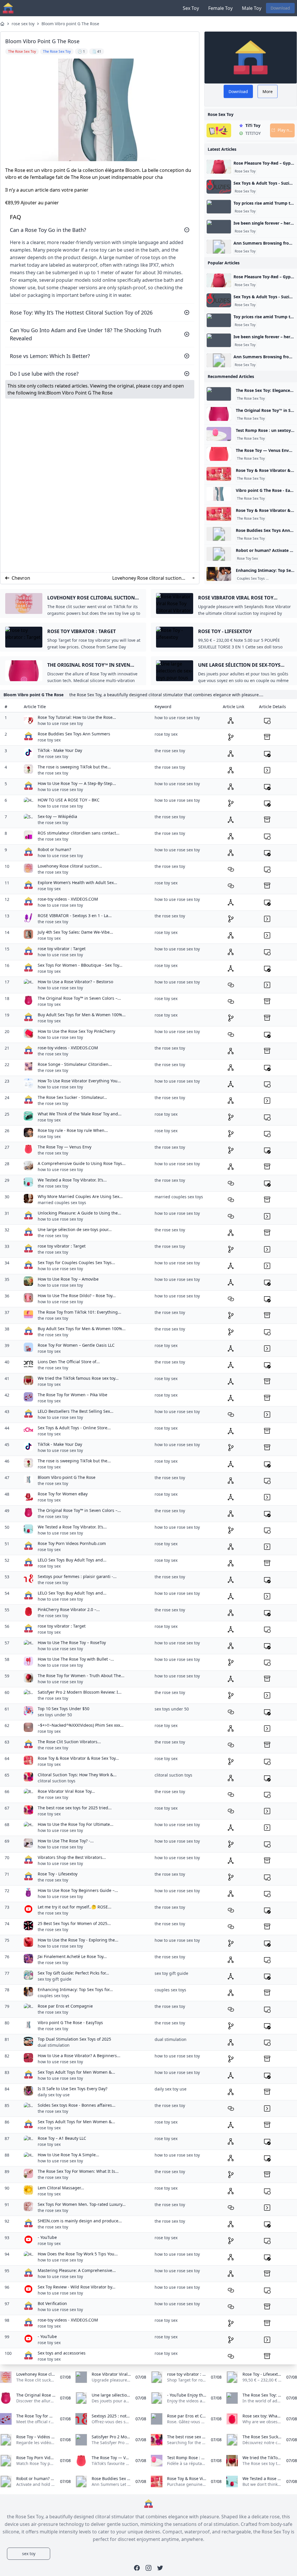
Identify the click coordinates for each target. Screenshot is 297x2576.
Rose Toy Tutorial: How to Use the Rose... (77, 717)
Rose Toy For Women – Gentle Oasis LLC (76, 1345)
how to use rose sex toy (60, 723)
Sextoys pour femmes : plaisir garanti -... (77, 1576)
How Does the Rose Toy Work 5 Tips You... (78, 2254)
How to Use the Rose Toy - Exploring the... (78, 1940)
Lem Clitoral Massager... (61, 2188)
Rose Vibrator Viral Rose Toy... (66, 1791)
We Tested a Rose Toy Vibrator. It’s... (72, 1180)
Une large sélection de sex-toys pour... (75, 1229)
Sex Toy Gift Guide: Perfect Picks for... (73, 1973)
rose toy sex (49, 740)
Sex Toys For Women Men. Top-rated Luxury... (82, 2204)
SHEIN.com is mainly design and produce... (80, 2221)
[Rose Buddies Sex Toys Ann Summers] (219, 534)
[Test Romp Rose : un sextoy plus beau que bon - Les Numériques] (219, 434)
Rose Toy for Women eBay (63, 1494)
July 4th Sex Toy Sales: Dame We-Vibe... (75, 932)
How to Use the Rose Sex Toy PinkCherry (76, 1031)
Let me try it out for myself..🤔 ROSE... (75, 1907)
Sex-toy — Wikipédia (57, 816)
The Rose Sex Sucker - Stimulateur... (72, 1097)
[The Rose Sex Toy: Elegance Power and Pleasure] (219, 394)
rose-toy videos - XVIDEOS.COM (68, 899)
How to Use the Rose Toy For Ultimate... (76, 1824)
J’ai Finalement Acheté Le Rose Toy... (72, 1956)
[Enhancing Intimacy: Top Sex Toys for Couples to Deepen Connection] (219, 574)
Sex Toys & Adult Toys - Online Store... (74, 1428)
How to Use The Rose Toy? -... (66, 1841)
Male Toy (252, 8)
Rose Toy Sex (247, 559)
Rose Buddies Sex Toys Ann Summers (74, 734)
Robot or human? (54, 849)
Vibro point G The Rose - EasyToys (70, 2023)
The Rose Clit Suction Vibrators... (69, 1742)
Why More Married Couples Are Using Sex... (80, 1196)
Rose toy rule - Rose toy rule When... (73, 1130)
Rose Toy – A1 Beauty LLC (62, 2138)
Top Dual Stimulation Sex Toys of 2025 (74, 2039)
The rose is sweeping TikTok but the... (74, 767)
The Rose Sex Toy (251, 399)
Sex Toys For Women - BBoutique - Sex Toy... (80, 965)
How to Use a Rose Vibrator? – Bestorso (75, 982)
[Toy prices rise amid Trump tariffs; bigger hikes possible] (219, 207)
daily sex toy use (54, 2095)
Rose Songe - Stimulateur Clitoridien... (75, 1064)
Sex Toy (191, 8)
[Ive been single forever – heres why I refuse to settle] (219, 227)
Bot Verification (52, 2303)
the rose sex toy (53, 756)
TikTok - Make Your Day (60, 750)
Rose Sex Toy (245, 171)
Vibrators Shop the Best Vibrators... (72, 1857)
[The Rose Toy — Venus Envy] (219, 454)
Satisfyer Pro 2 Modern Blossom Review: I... (80, 1692)
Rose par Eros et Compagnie (65, 2006)
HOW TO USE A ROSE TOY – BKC (69, 800)
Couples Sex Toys (251, 579)
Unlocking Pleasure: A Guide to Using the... (79, 1213)
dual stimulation (54, 2045)
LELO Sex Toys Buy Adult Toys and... (72, 1560)
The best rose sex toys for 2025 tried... (75, 1808)
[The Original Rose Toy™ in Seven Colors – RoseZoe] (219, 414)
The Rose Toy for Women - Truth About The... (81, 1676)
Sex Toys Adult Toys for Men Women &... (76, 2072)
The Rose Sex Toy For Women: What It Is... (78, 2171)
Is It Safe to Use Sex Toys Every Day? (73, 2089)
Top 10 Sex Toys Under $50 (64, 1709)
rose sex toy (23, 24)
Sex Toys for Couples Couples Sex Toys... (76, 1262)
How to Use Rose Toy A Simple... (68, 2155)
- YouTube (47, 2237)
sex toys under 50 (55, 1715)
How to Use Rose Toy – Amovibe (68, 1279)
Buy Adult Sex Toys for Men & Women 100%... (82, 1015)
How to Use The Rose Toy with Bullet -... (76, 1659)
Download (280, 8)
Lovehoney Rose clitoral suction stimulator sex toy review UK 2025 (147, 578)
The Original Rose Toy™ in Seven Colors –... (79, 998)
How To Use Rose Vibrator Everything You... (79, 1081)
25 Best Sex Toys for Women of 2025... (74, 1923)
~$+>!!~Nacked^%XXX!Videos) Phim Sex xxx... (81, 1725)
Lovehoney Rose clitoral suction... (70, 866)
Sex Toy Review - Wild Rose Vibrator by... (77, 2287)
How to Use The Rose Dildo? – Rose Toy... (77, 1296)
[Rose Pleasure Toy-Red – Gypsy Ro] (219, 167)
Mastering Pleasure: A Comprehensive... (77, 2270)
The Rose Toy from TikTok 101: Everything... (79, 1312)
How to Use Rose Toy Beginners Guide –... (78, 1890)
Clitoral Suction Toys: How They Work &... (77, 1775)
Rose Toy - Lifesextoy (58, 1874)
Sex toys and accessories (62, 2353)
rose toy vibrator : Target (62, 949)
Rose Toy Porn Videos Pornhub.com (72, 1543)
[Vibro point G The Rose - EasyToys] (219, 494)
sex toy (29, 2554)
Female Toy (220, 8)
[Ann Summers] (219, 247)
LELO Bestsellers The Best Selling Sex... (76, 1411)
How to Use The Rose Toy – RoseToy (72, 1643)
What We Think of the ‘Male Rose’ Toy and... (80, 1114)
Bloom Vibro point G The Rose (70, 24)
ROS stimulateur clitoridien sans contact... (79, 833)
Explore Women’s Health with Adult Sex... (77, 882)
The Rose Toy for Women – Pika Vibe (73, 1395)
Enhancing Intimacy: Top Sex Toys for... (75, 1989)
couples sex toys (54, 1996)
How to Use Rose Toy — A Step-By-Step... (77, 783)
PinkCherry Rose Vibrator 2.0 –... (69, 1609)
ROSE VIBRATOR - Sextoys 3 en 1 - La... (75, 916)
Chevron (21, 578)
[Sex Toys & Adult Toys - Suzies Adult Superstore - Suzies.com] (219, 187)
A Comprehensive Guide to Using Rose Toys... (82, 1163)
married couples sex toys (62, 1202)
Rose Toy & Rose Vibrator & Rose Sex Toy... (78, 1758)
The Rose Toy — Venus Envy (65, 1147)
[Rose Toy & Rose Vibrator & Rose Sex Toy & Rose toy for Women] (219, 474)
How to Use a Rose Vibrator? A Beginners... (79, 2056)
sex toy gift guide (55, 1979)
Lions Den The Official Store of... (69, 1362)
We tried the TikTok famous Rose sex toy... (78, 1378)
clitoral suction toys (57, 1781)
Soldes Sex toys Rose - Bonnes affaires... (77, 2105)
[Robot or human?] (219, 554)
